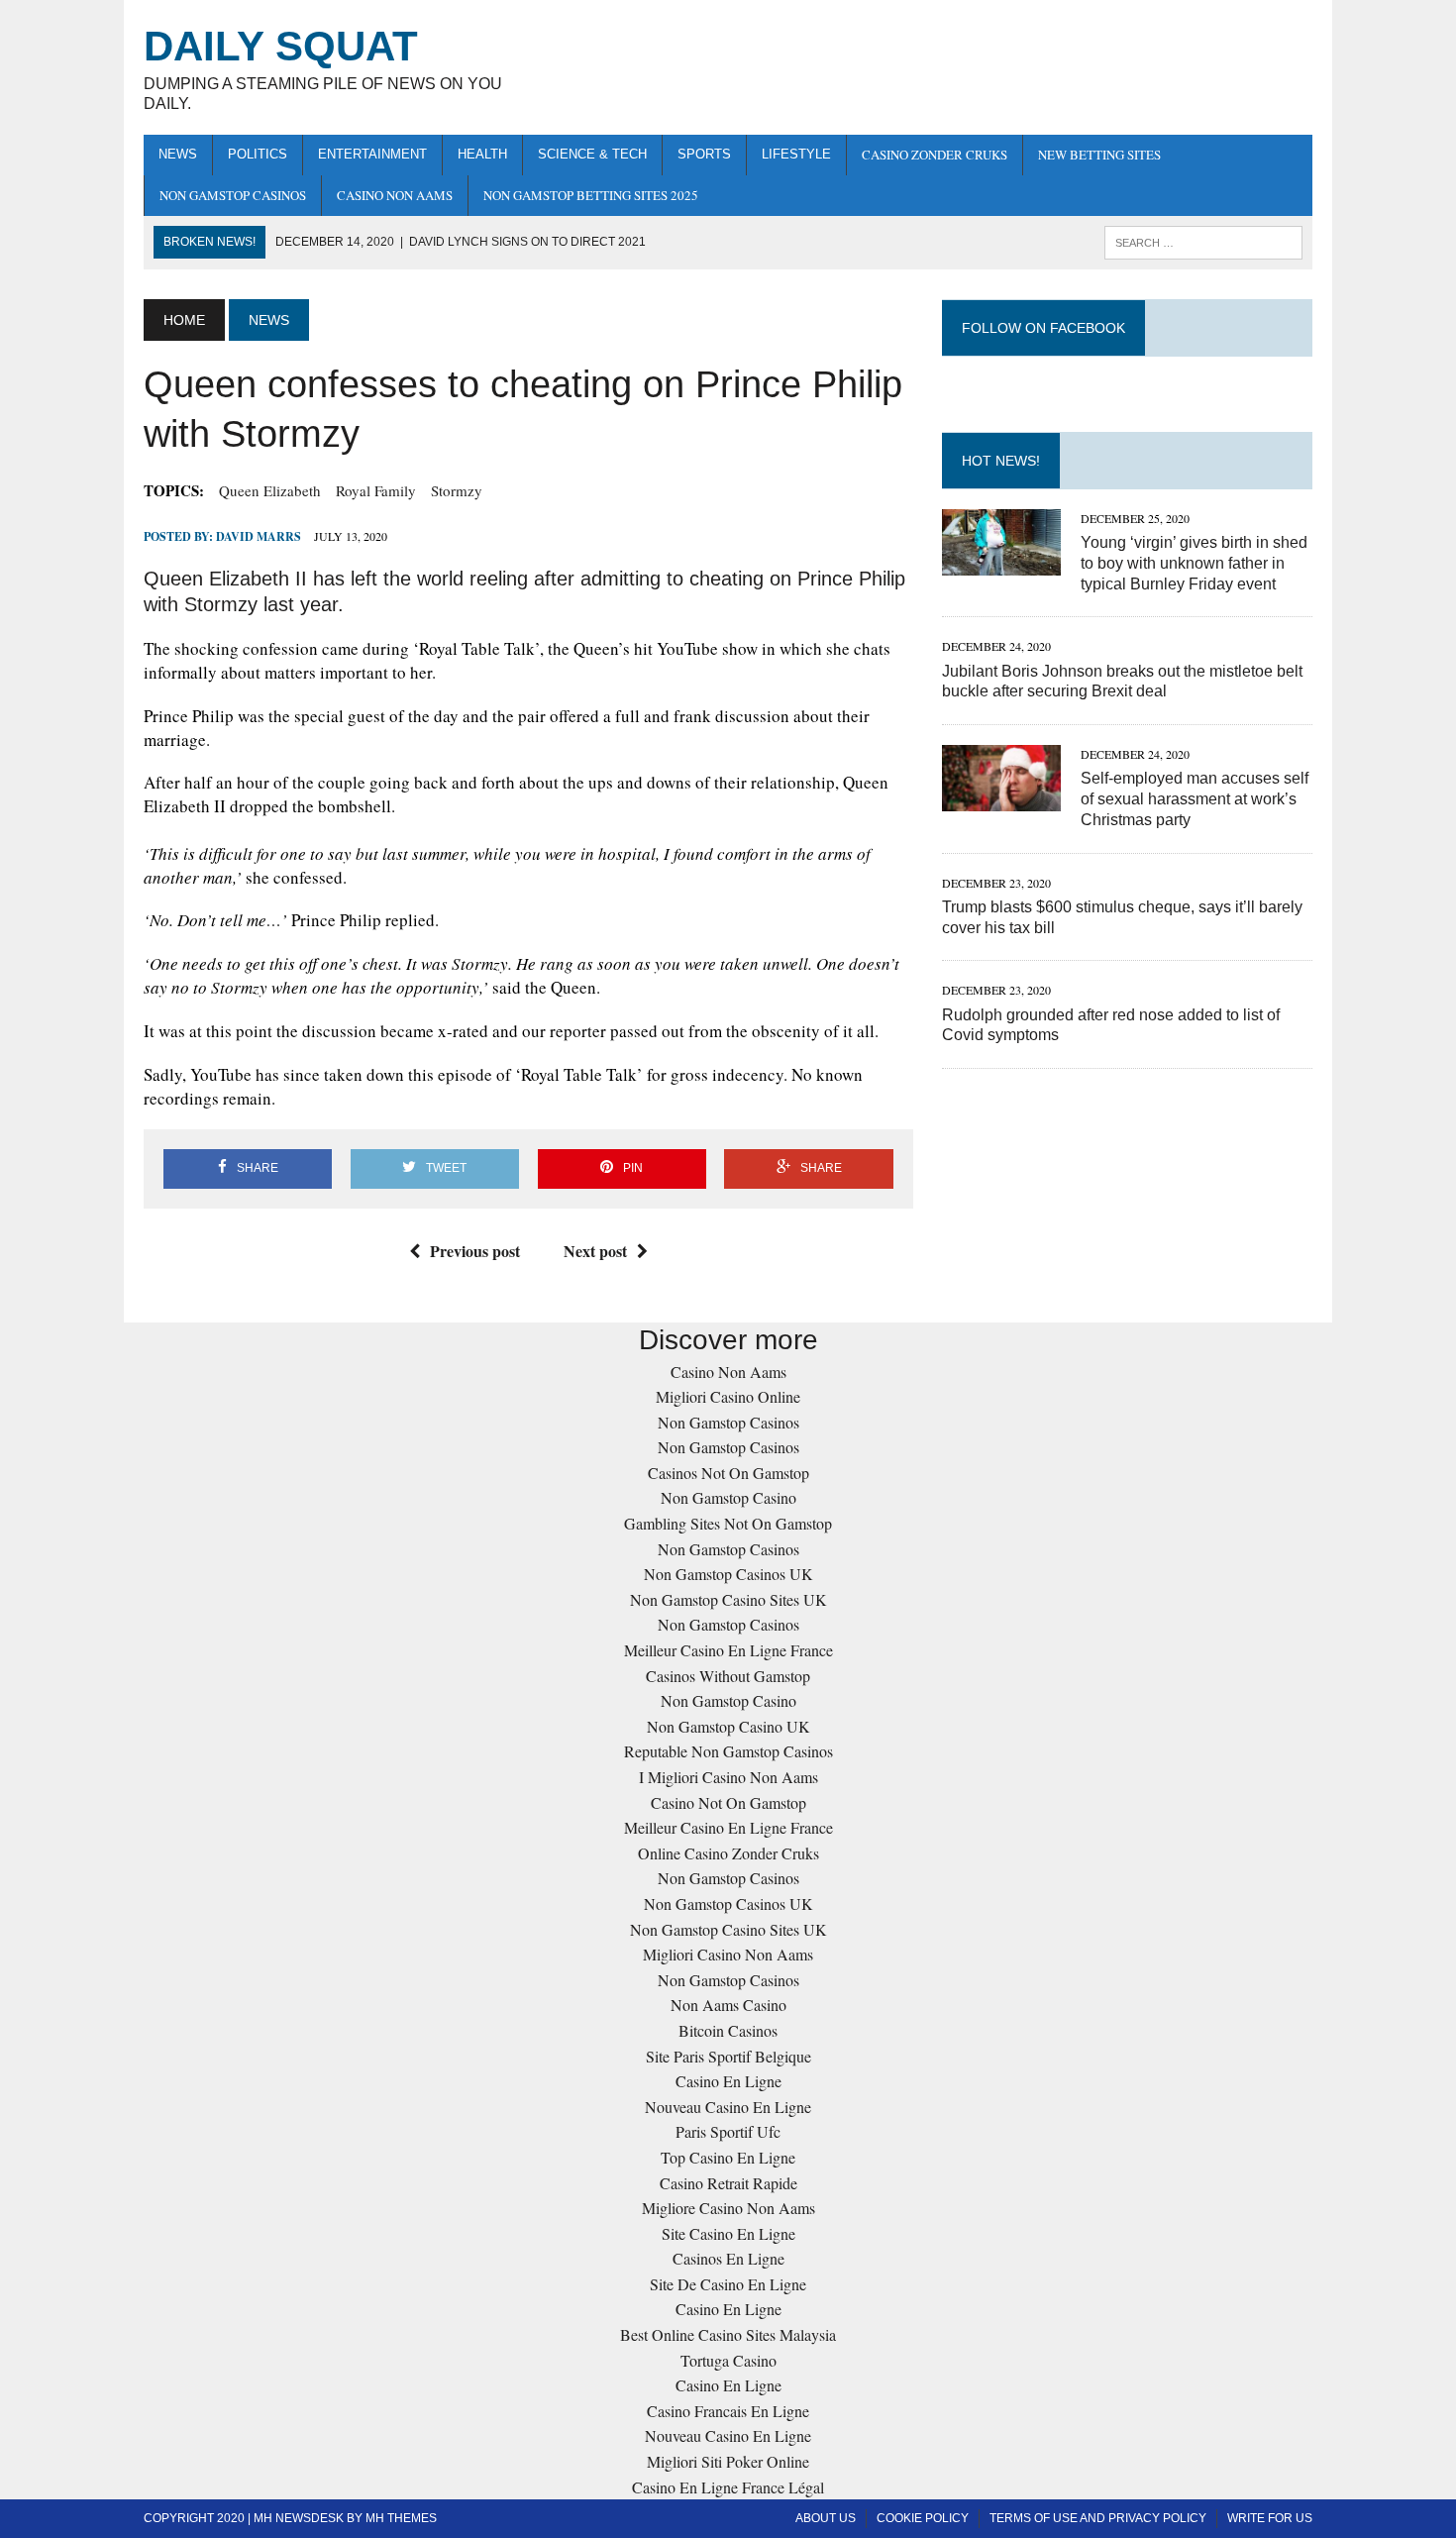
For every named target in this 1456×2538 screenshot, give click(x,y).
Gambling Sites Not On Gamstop (728, 1523)
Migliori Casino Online (728, 1396)
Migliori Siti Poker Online (728, 2461)
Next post (595, 1251)
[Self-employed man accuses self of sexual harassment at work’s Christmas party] (1001, 799)
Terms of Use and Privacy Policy (1098, 2518)
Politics (258, 154)
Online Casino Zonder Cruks (728, 1853)
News (178, 154)
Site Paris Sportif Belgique (728, 2056)
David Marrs (259, 536)
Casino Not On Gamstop (728, 1802)
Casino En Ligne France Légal (728, 2487)
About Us (826, 2518)
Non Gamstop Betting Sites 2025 (591, 195)
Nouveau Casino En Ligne (728, 2107)
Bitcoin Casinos (728, 2030)
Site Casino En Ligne (728, 2233)
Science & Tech (592, 154)
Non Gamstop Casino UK (728, 1726)
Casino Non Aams (395, 195)
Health (482, 154)
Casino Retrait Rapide (728, 2183)
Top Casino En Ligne (728, 2157)
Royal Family (376, 490)
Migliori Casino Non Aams (728, 1954)
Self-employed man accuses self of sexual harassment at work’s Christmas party (1195, 799)
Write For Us (1270, 2518)
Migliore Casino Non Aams (728, 2208)
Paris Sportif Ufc (728, 2131)
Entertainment (372, 154)
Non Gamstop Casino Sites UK (728, 1599)
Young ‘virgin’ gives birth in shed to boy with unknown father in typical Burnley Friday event (1194, 563)
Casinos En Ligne (728, 2258)
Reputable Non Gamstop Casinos (728, 1751)
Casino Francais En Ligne (728, 2411)
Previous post (475, 1251)
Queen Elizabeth (270, 490)
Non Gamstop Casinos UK (728, 1574)
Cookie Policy (923, 2518)
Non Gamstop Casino (728, 1497)
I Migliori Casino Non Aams (728, 1777)
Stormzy (457, 490)
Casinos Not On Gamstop (728, 1473)
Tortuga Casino (728, 2360)
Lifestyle (796, 154)
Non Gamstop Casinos (233, 195)
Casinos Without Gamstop (728, 1676)
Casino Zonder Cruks (935, 155)
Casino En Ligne (728, 2081)
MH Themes (401, 2518)
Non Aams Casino (728, 2005)
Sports (704, 154)
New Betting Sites (1099, 155)
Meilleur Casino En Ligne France (728, 1650)
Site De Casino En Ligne (728, 2284)
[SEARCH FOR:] (1203, 241)
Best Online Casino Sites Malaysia (728, 2334)
